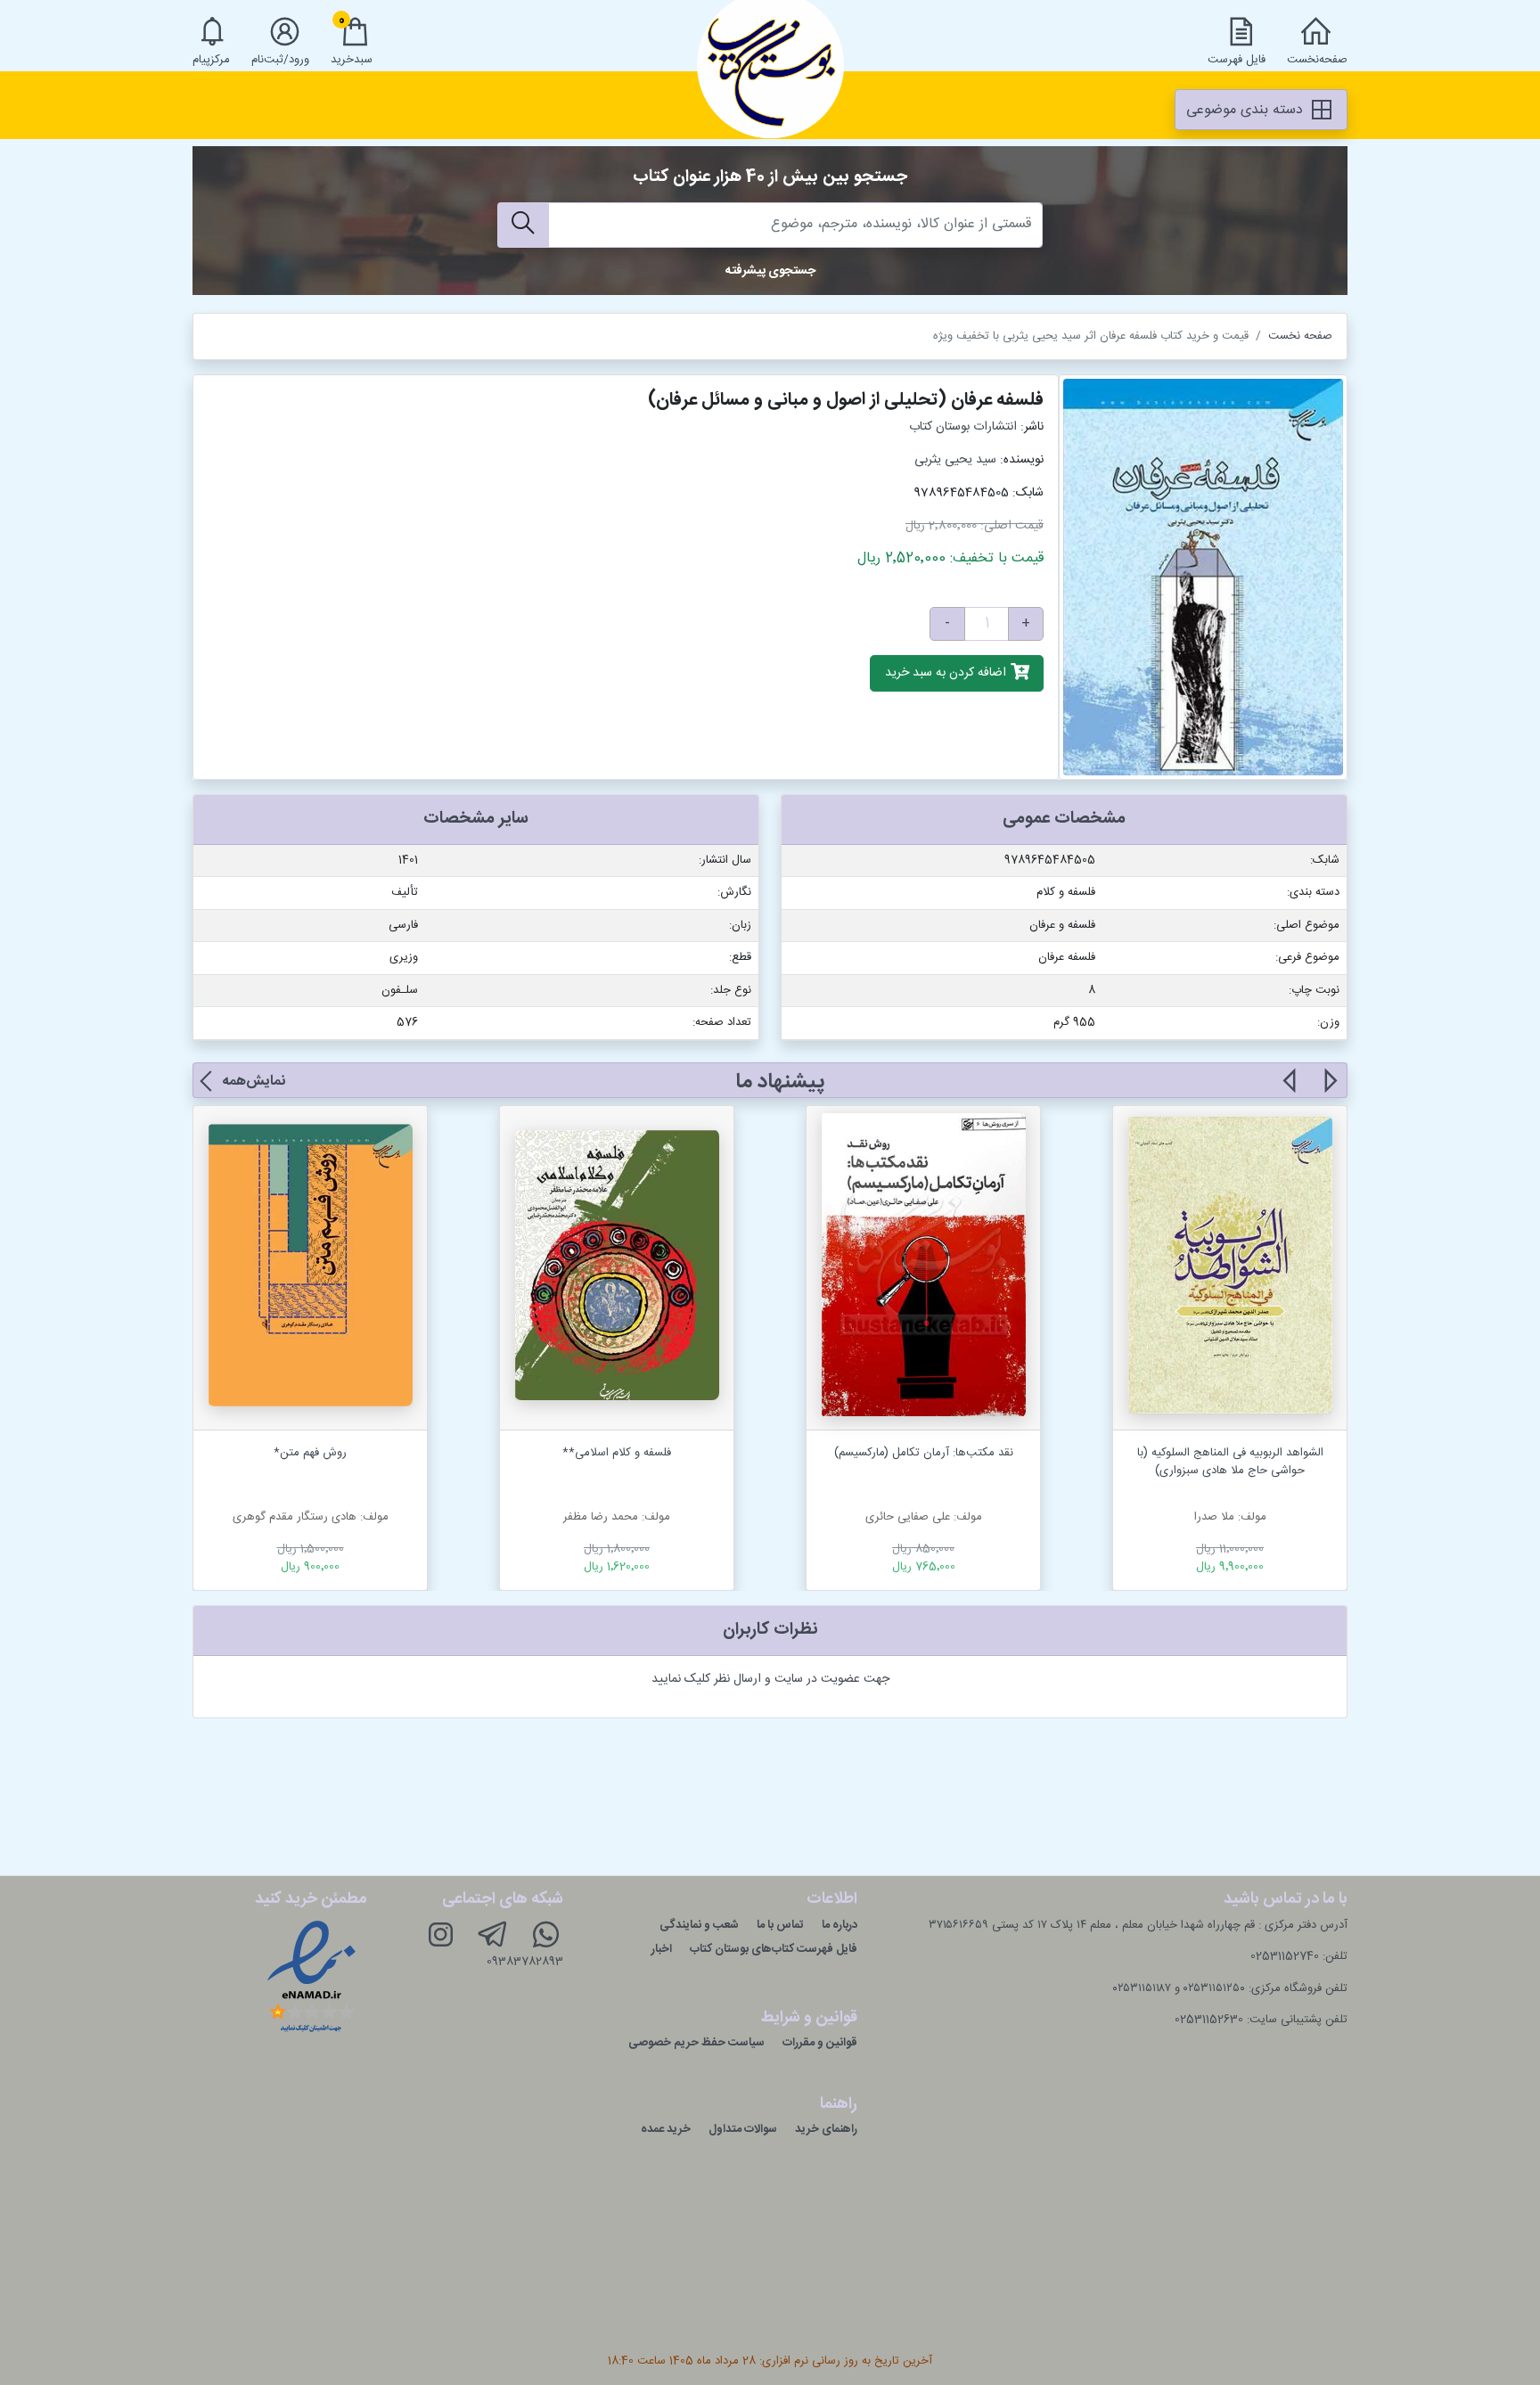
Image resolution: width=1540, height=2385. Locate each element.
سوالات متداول (743, 2129)
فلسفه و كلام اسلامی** (617, 1453)
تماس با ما (780, 1925)
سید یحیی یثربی (955, 460)
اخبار (662, 1949)
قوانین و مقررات (820, 2043)
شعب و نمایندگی (699, 1925)
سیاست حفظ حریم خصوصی (696, 2043)
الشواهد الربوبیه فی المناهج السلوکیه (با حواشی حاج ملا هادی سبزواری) (1230, 1462)
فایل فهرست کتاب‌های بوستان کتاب (774, 1949)
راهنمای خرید (826, 2129)
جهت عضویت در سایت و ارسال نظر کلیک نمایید (770, 1679)
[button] (1329, 1091)
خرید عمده (666, 2129)
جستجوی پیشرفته (770, 271)
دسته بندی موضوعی (1247, 110)
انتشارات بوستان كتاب (963, 427)
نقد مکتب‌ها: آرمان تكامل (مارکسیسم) (924, 1453)
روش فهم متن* (310, 1453)
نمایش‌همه (254, 1082)
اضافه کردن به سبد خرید (947, 674)
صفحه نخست (1300, 336)
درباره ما (840, 1925)
